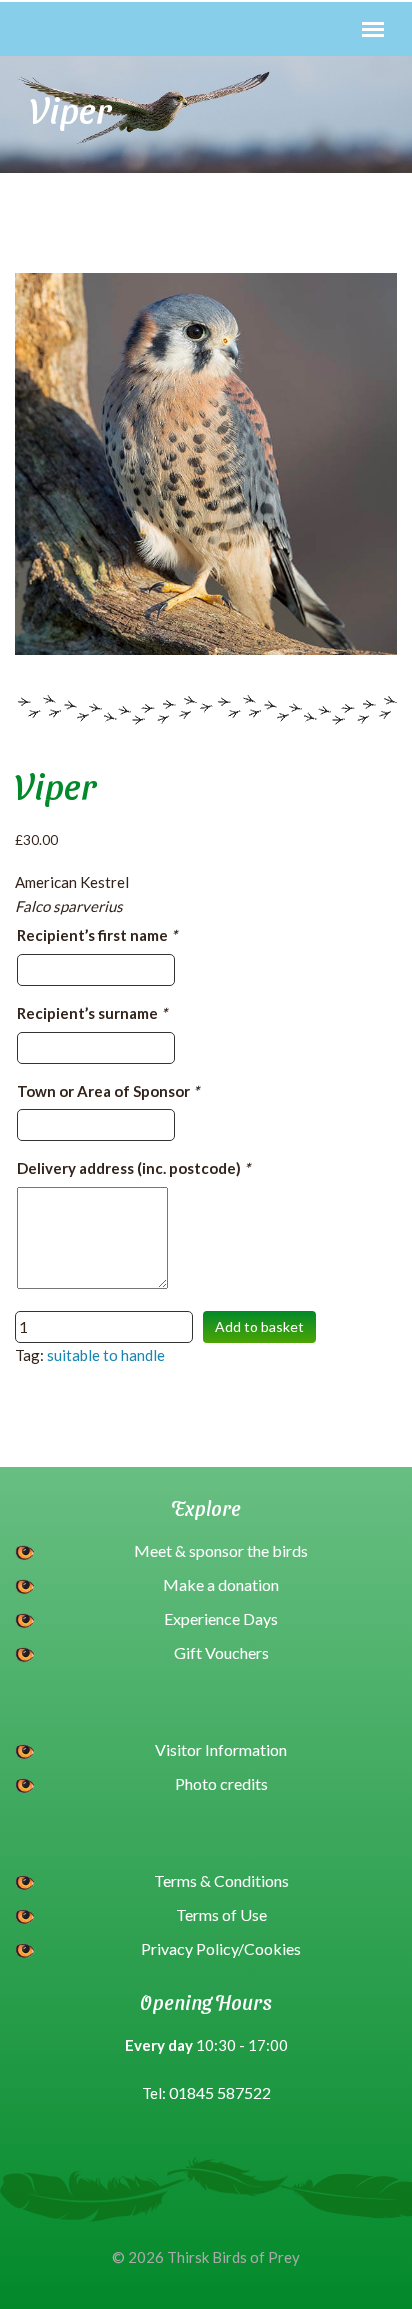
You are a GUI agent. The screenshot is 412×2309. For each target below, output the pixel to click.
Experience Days (221, 1618)
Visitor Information (221, 1749)
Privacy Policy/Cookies (221, 1948)
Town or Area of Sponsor (108, 1091)
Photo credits (221, 1783)
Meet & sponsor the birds (221, 1550)
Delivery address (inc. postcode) (133, 1168)
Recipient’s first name (97, 935)
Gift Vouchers (221, 1652)
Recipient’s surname (92, 1013)
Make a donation (221, 1584)
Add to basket (259, 1326)
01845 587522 (220, 2092)
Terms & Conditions (221, 1880)
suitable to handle (106, 1355)
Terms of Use (221, 1914)
